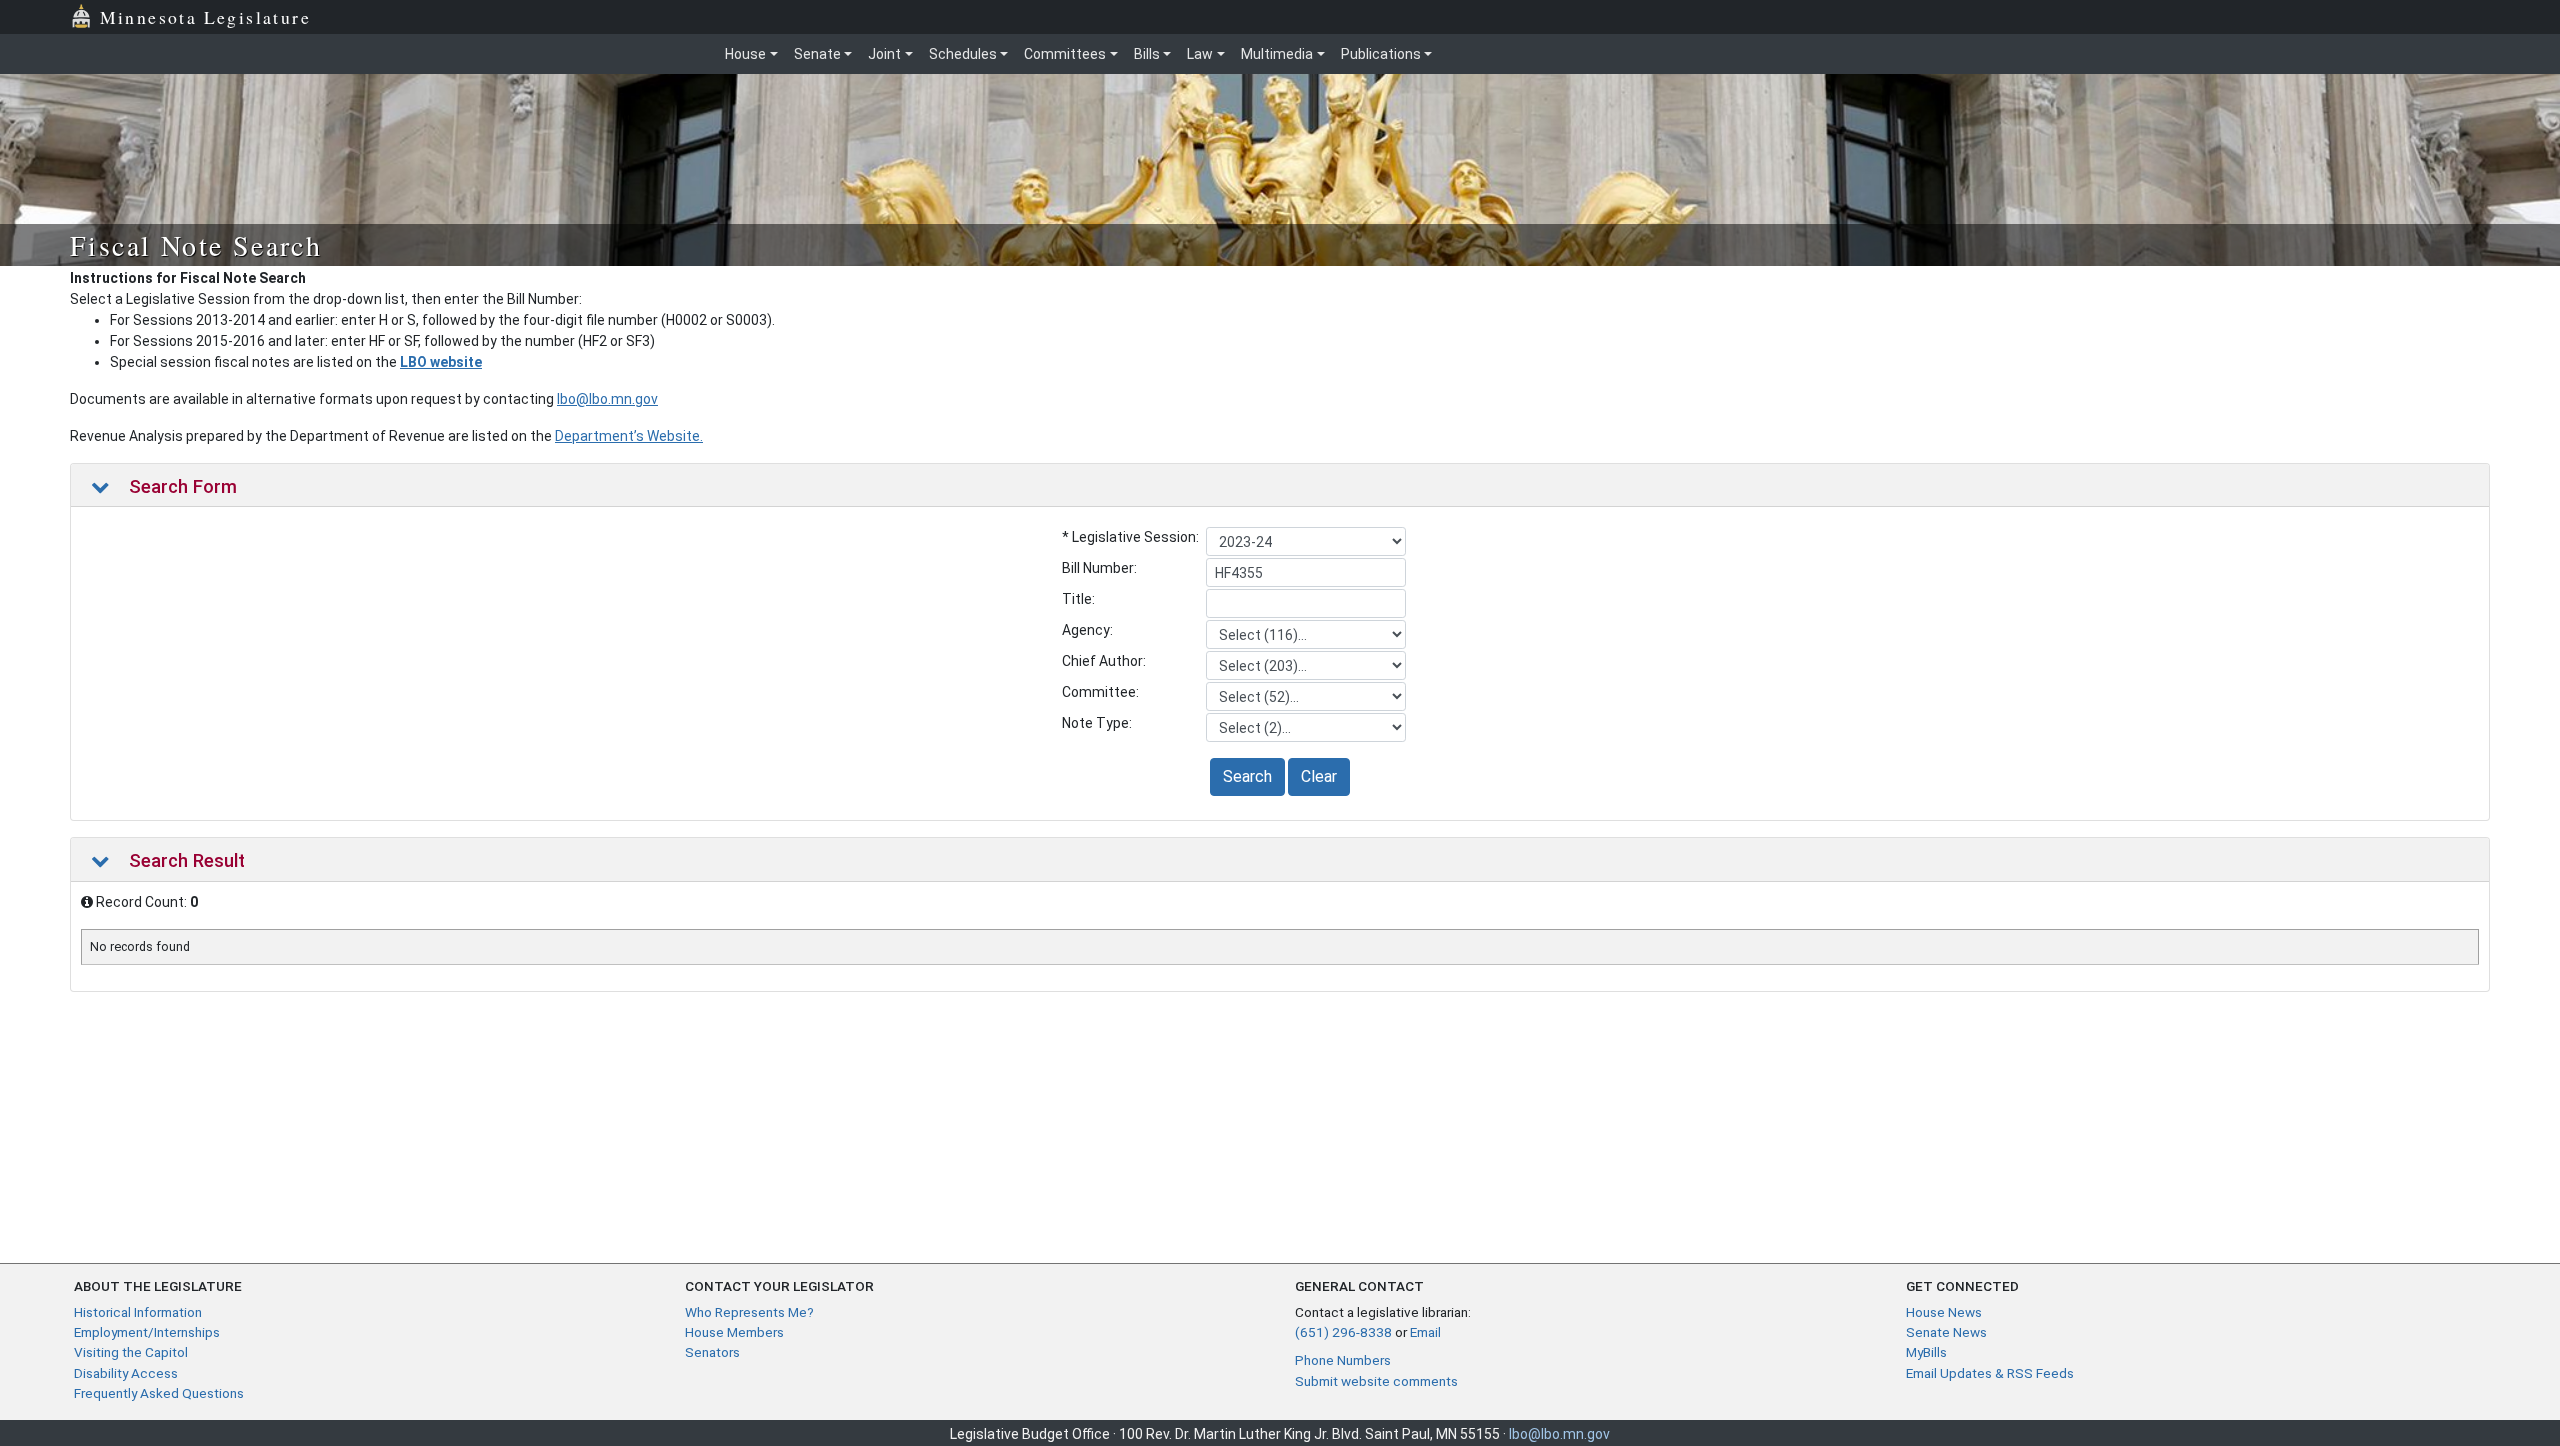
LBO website (441, 362)
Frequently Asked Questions (159, 1393)
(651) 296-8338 (1343, 1332)
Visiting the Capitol (131, 1352)
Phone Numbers (1343, 1360)
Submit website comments (1376, 1381)
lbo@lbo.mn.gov (607, 399)
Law (1200, 54)
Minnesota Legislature (205, 17)
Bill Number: (1099, 568)
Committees (1065, 54)
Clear (1319, 776)
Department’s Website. (629, 436)
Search (1247, 776)
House (745, 54)
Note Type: (1097, 723)
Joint (884, 54)
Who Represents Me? (749, 1312)
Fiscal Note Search (196, 245)
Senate (817, 54)
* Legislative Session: (1130, 537)
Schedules (963, 54)
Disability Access (126, 1373)
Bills (1147, 54)
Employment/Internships (147, 1332)
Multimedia (1277, 54)
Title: (1078, 599)
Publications (1381, 54)
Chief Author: (1104, 661)
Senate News (1946, 1332)
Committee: (1100, 692)
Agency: (1087, 630)
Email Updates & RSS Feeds (1990, 1373)
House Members (734, 1332)
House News (1944, 1312)
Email (1425, 1332)
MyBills (1926, 1352)
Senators (712, 1352)
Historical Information (138, 1312)
